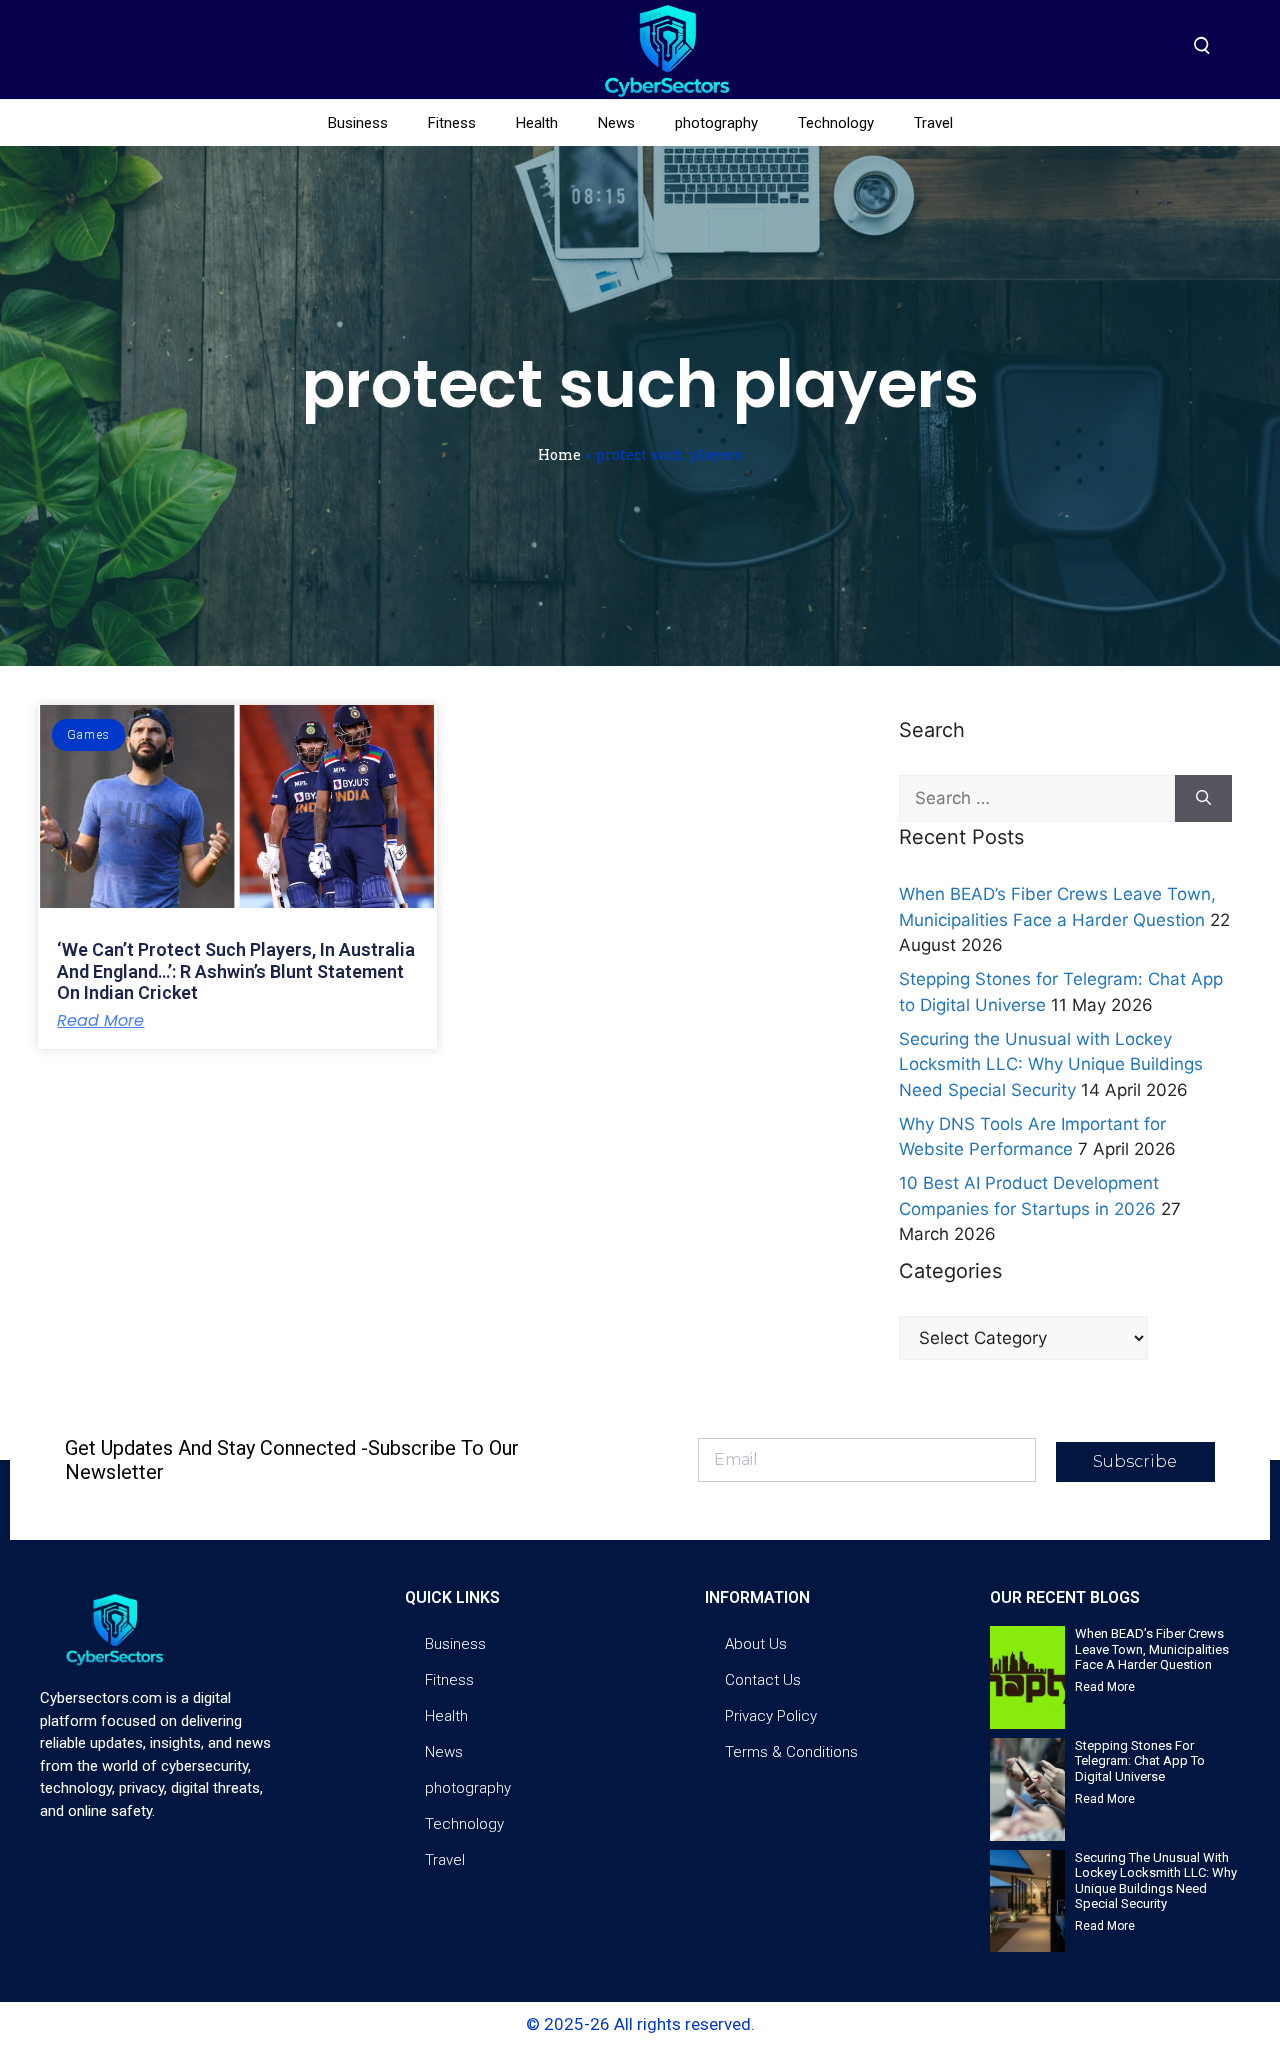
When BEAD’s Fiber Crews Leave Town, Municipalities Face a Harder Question (1152, 1649)
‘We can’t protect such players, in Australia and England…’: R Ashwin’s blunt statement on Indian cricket (236, 971)
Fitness (452, 123)
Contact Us (763, 1680)
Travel (933, 123)
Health (537, 123)
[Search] (1203, 799)
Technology (836, 123)
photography (716, 123)
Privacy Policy (771, 1716)
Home (559, 454)
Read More (100, 1021)
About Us (756, 1644)
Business (358, 123)
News (616, 123)
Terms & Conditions (791, 1752)
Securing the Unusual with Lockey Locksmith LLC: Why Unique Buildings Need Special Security (1051, 1064)
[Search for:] (1036, 799)
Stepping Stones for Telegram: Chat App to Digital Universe (1140, 1761)
